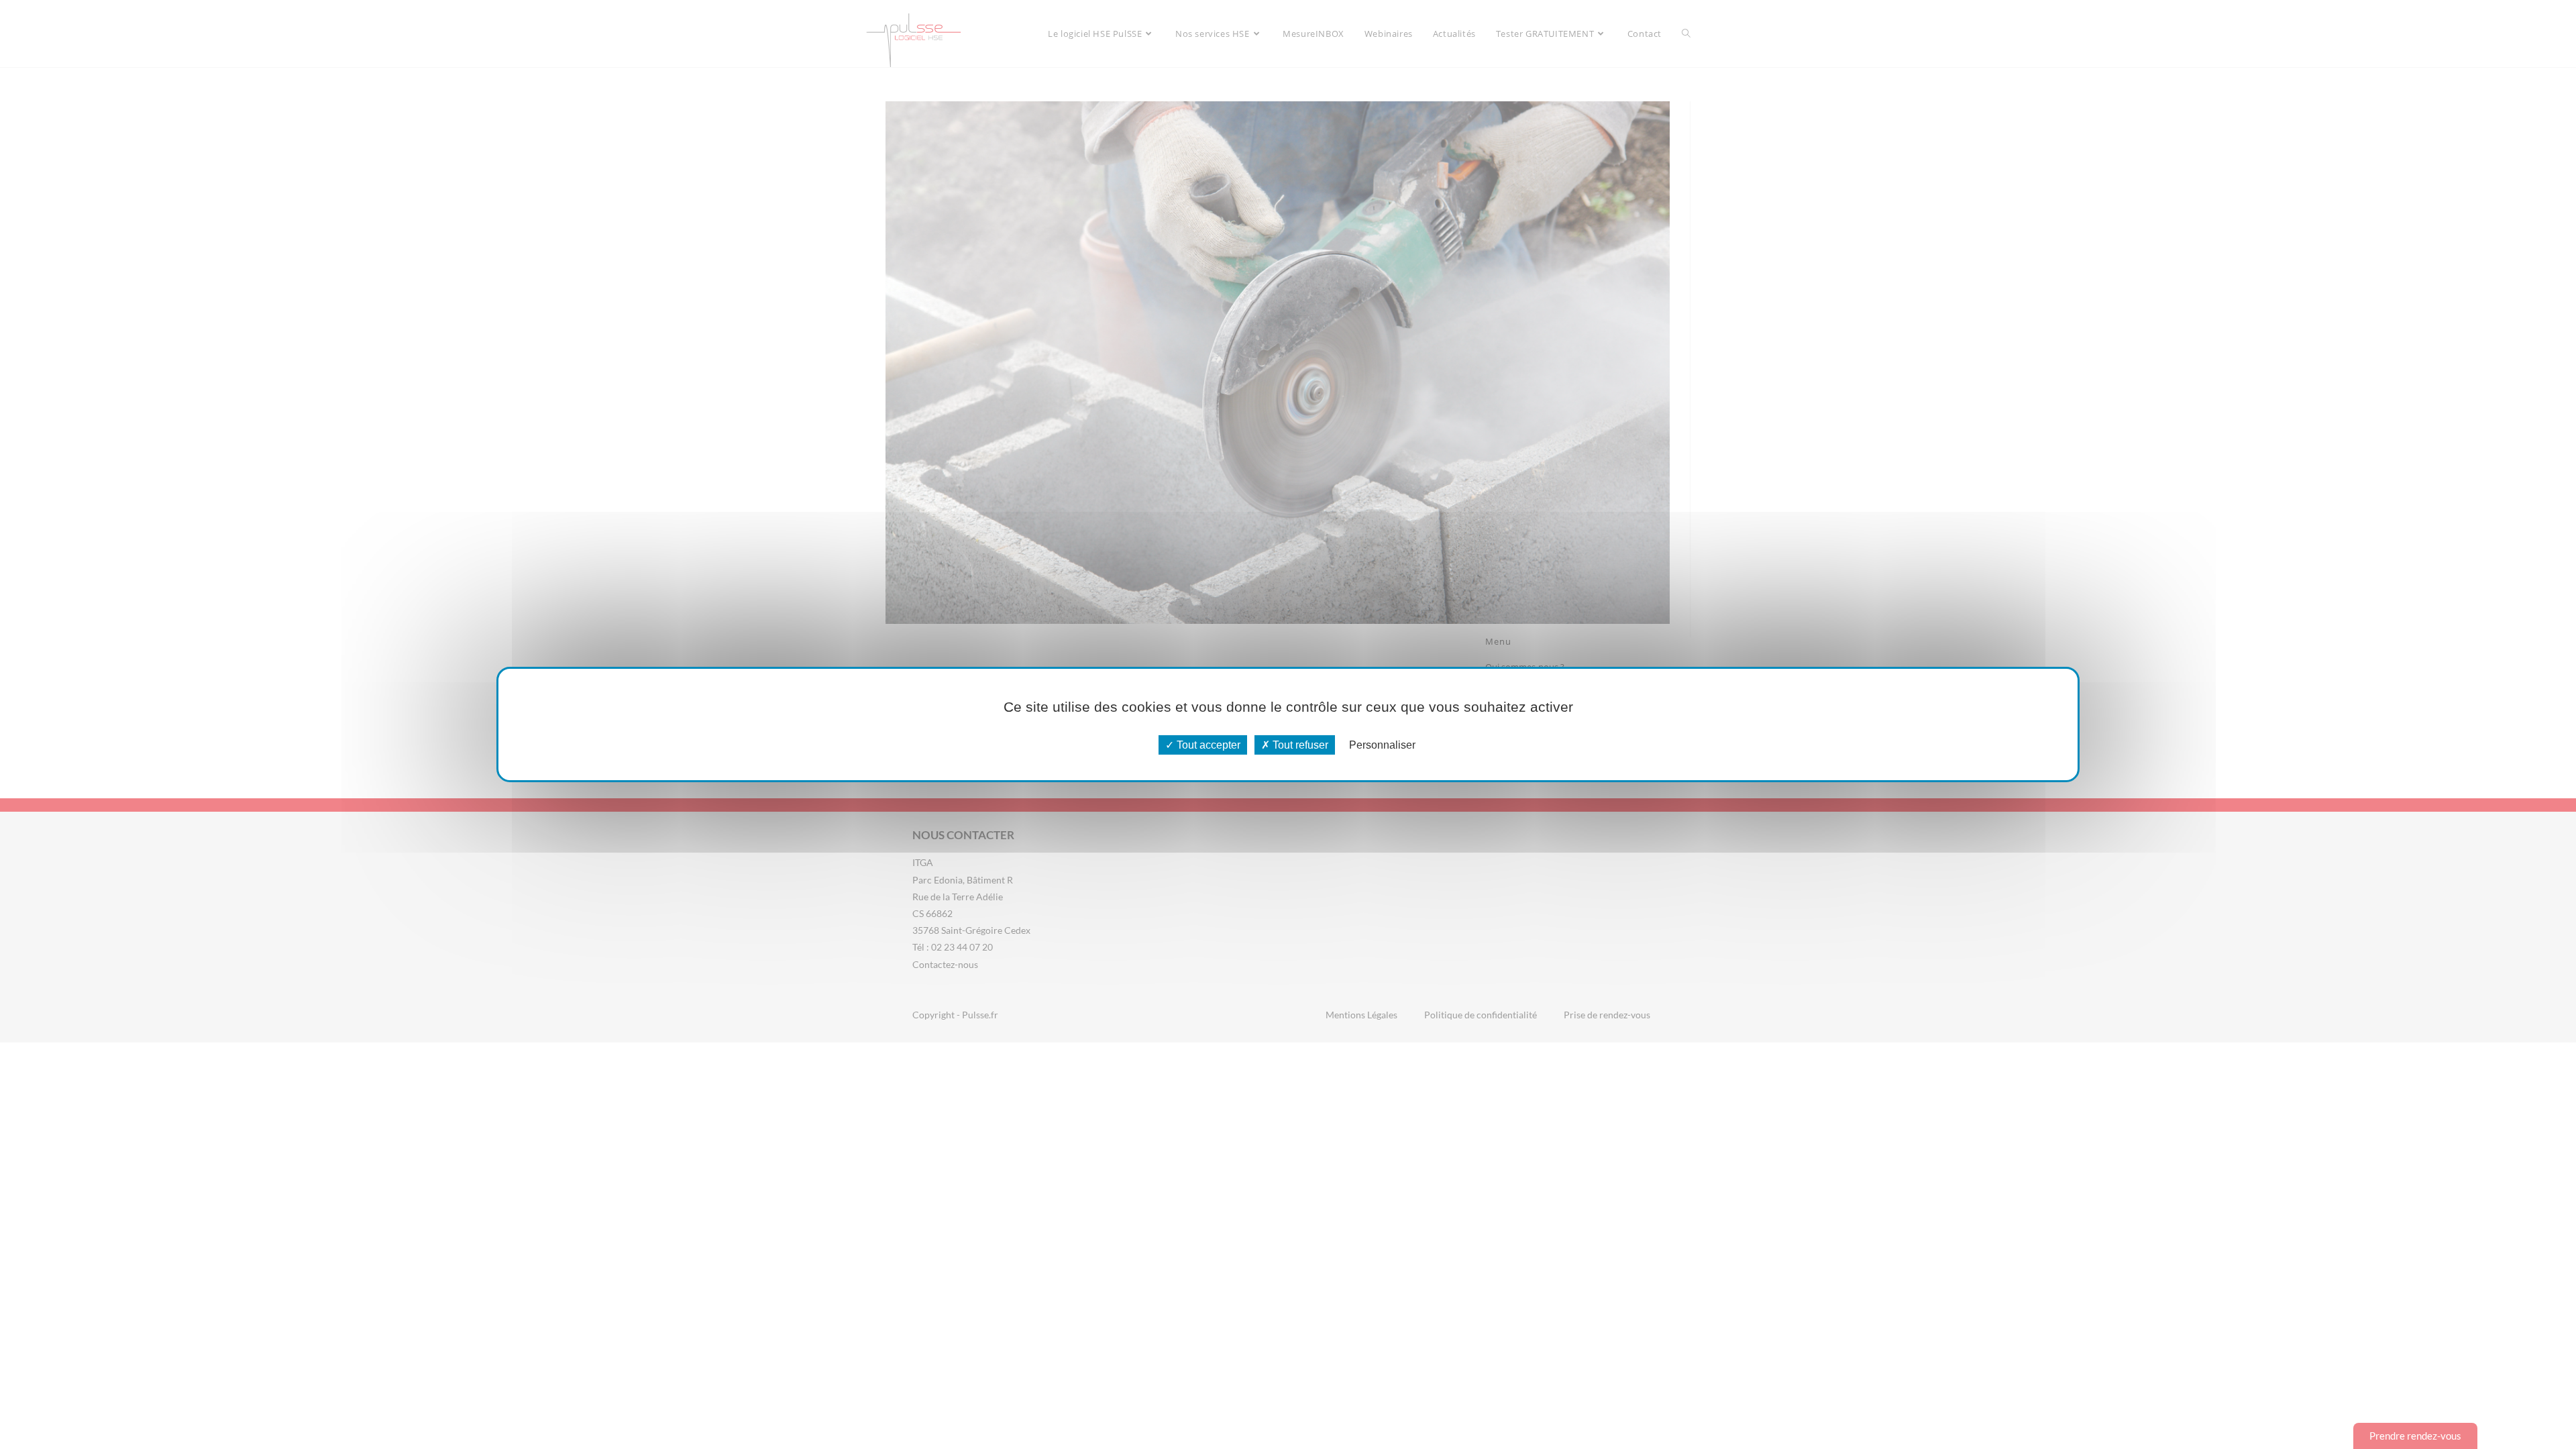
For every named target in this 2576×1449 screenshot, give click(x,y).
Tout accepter (1207, 745)
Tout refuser (1299, 745)
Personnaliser (1382, 745)
